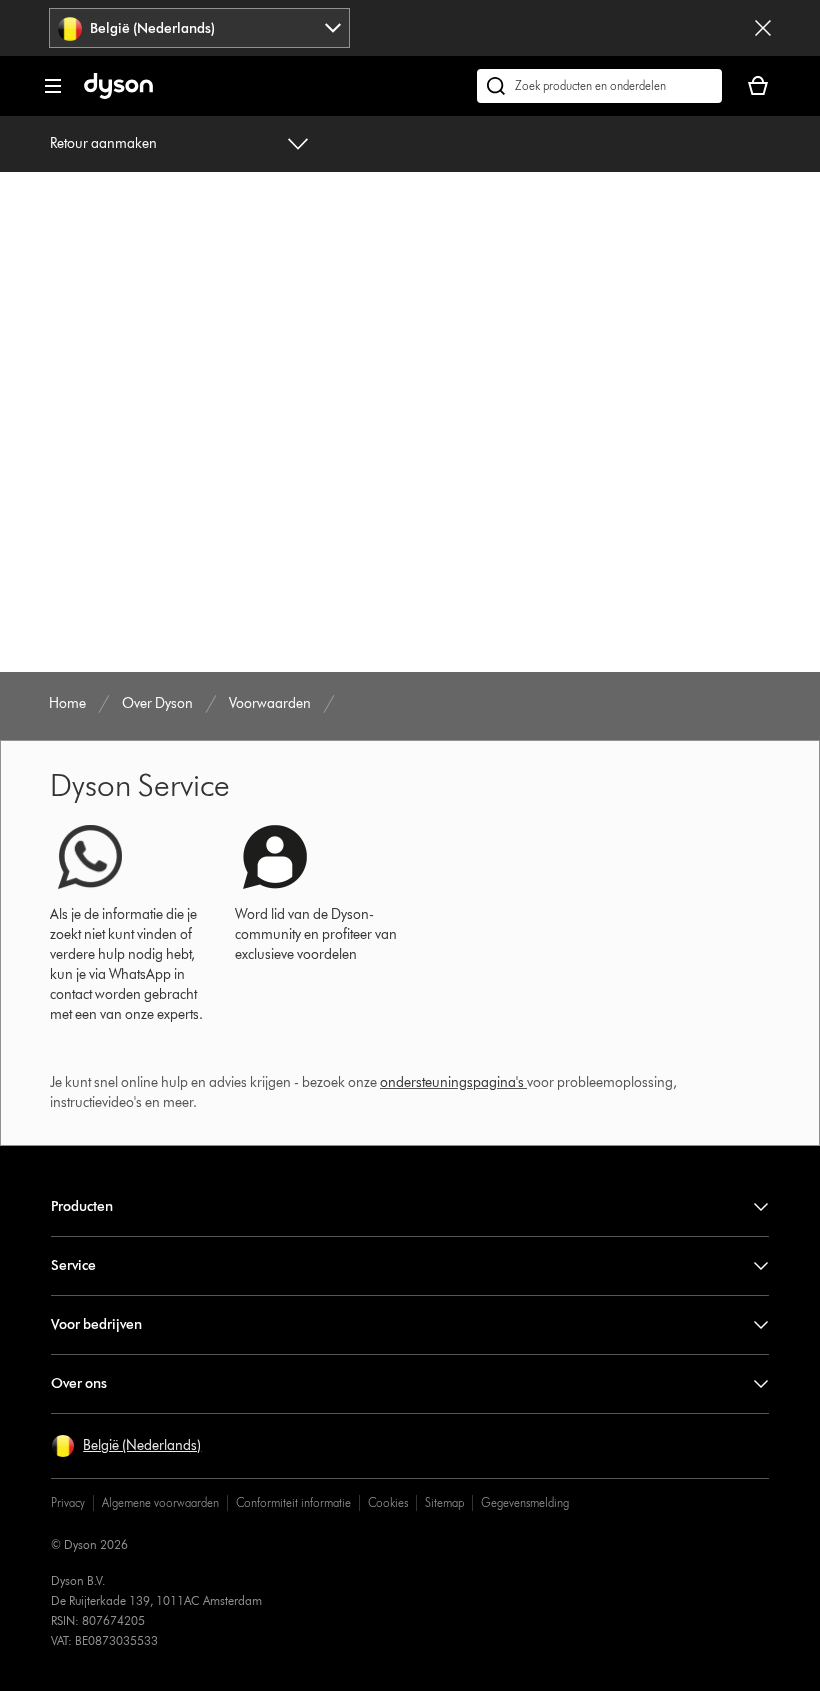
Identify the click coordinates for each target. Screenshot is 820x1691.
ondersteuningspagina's (452, 1082)
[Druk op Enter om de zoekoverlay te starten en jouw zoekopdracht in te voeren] (599, 86)
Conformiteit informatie (293, 1502)
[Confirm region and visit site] (763, 28)
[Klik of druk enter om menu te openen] (53, 86)
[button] (126, 1446)
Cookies (388, 1502)
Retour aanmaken (103, 143)
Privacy (68, 1502)
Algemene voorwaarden (160, 1502)
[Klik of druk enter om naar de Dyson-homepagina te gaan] (118, 94)
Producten (82, 1206)
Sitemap (444, 1502)
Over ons (79, 1383)
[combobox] (199, 28)
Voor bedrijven (96, 1324)
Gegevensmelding (525, 1502)
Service (73, 1265)
